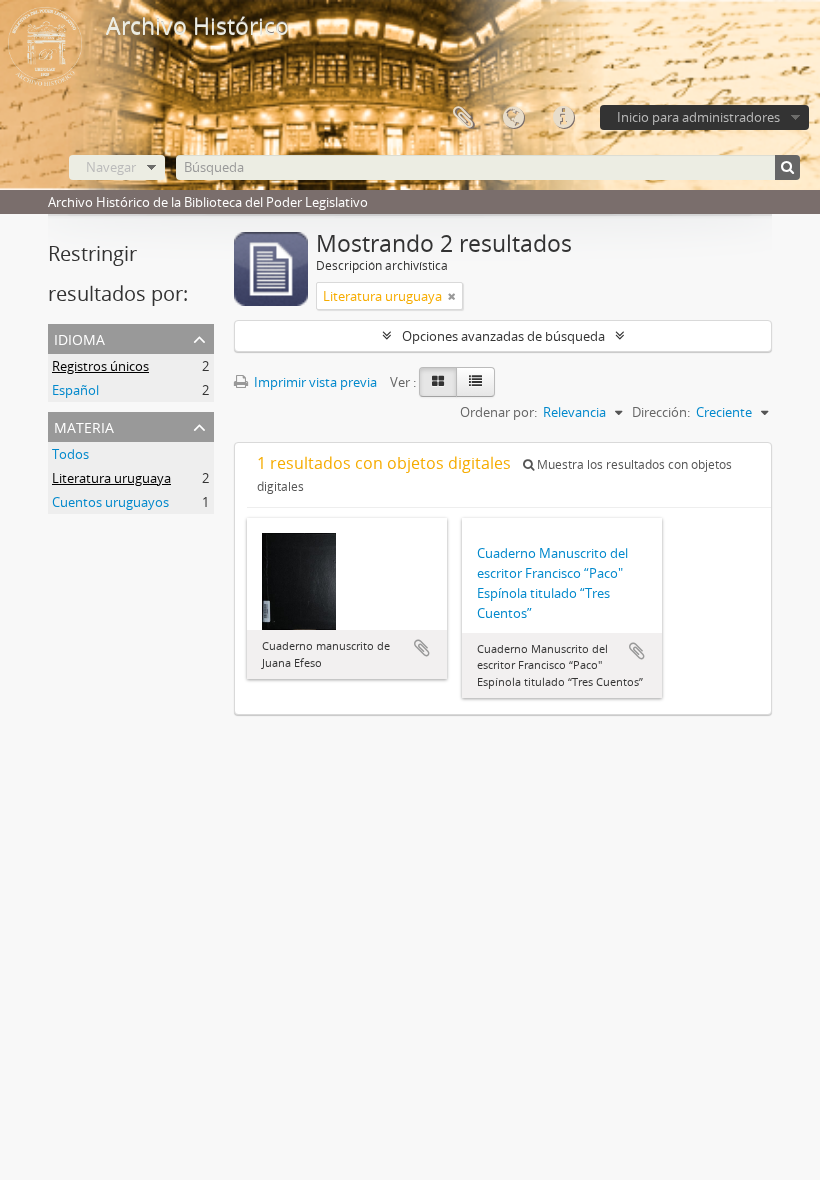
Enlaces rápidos (563, 118)
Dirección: (661, 412)
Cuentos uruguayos (110, 502)
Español (75, 390)
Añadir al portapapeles (422, 648)
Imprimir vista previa (314, 382)
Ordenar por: (498, 412)
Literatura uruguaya (111, 478)
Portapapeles (463, 118)
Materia (84, 425)
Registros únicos (100, 366)
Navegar (111, 167)
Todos (70, 454)
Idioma (513, 118)
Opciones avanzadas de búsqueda (503, 336)
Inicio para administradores (698, 117)
